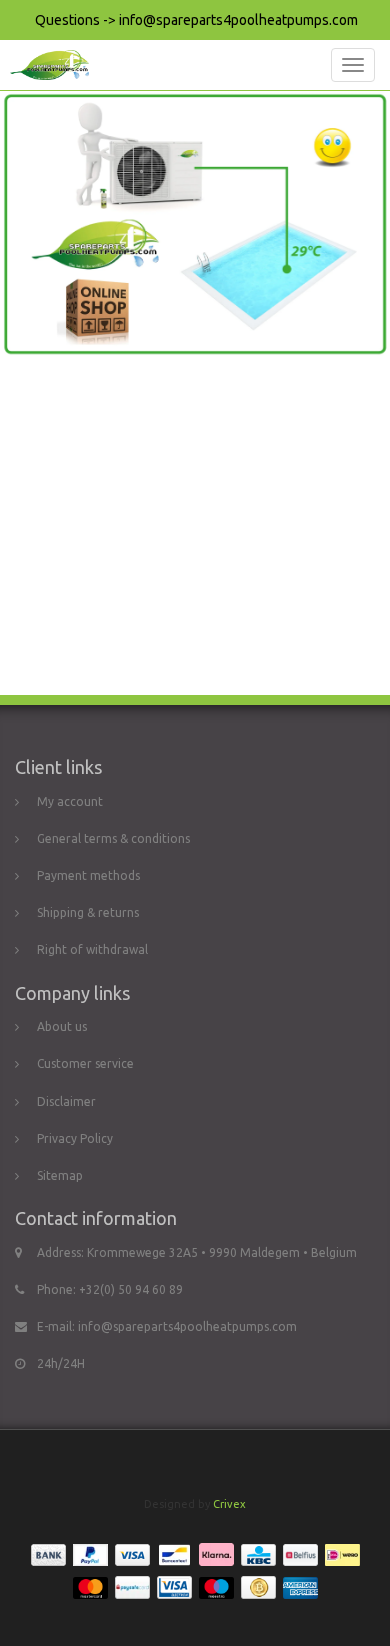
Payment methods (88, 875)
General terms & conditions (113, 838)
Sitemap (60, 1175)
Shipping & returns (88, 912)
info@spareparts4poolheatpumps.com (187, 1326)
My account (70, 801)
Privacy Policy (75, 1138)
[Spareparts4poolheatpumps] (44, 65)
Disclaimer (66, 1101)
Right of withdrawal (92, 949)
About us (62, 1026)
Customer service (85, 1063)
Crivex (229, 1504)
